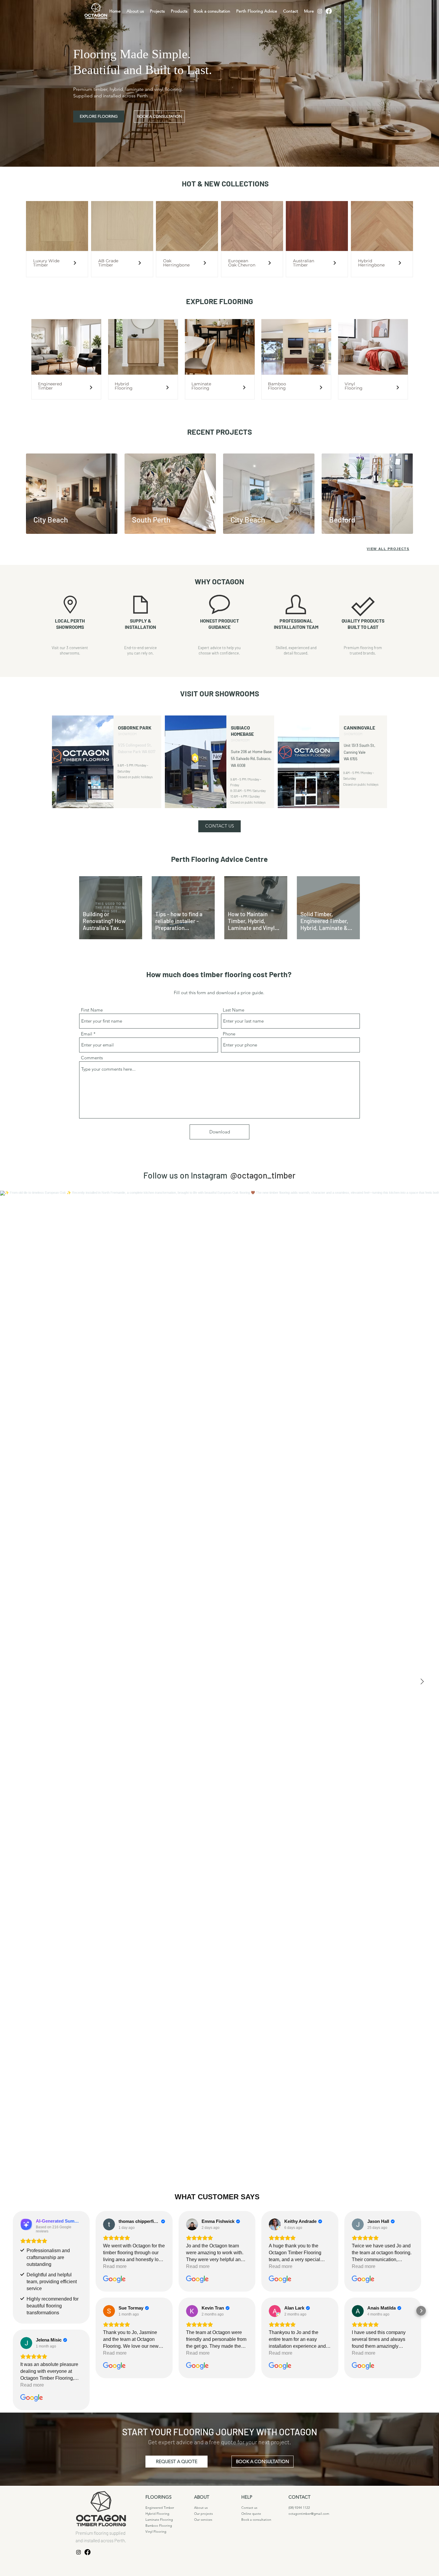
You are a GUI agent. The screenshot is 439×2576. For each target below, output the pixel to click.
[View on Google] (26, 2224)
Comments (92, 1058)
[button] (219, 826)
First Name (92, 1010)
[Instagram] (320, 11)
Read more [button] (32, 2266)
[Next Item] (422, 1682)
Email (87, 1034)
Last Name (234, 1010)
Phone (229, 1034)
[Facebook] (329, 11)
